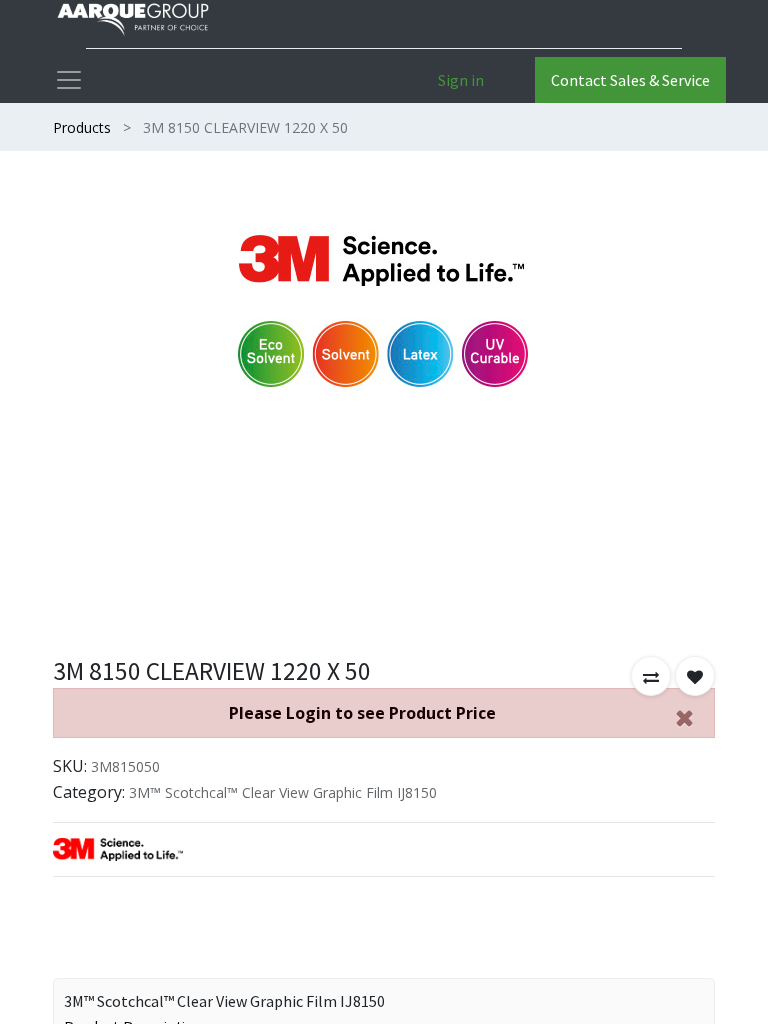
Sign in (461, 80)
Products (82, 127)
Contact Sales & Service (630, 80)
